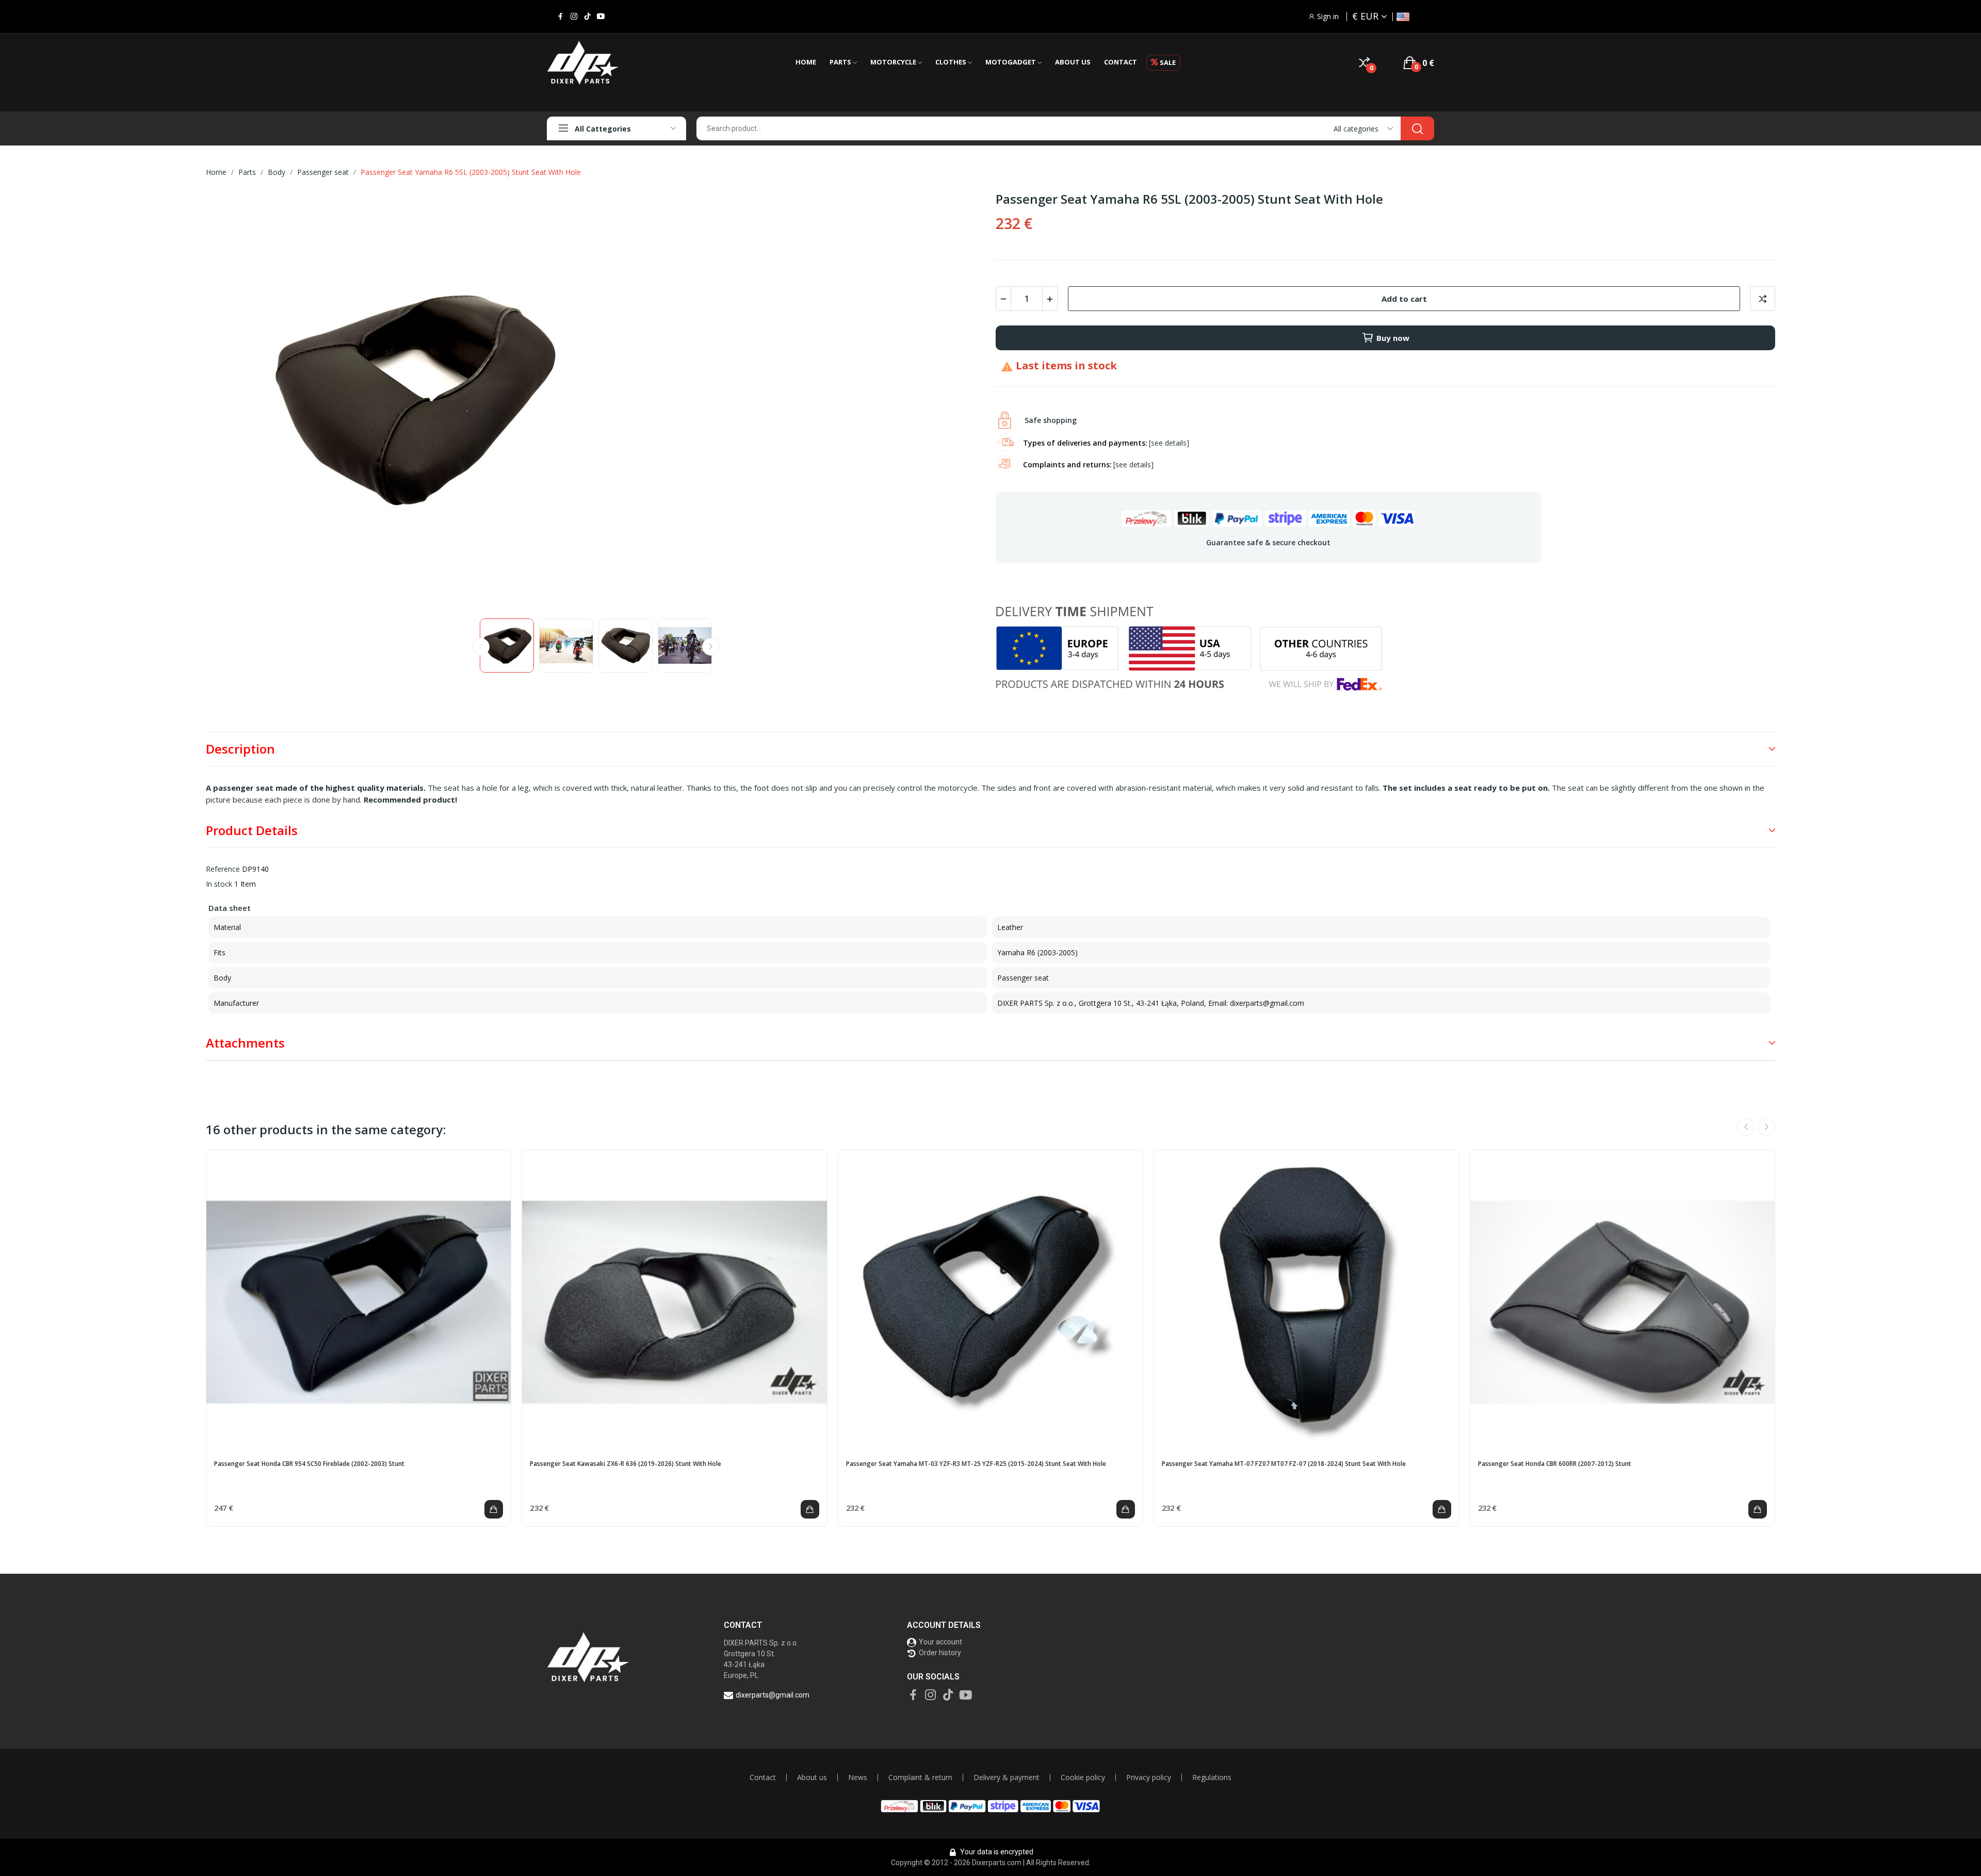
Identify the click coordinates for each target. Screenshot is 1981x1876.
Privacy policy (1149, 1777)
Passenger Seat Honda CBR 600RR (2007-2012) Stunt (1555, 1464)
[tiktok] (587, 17)
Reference (223, 869)
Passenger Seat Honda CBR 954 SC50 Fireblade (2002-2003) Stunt (309, 1464)
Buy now (1393, 338)
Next (961, 401)
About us (812, 1777)
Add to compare (1763, 299)
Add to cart (1404, 299)
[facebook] (561, 17)
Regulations (1212, 1777)
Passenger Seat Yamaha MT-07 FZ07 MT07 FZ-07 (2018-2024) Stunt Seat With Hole (1284, 1464)
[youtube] (601, 17)
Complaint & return (920, 1777)
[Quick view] (359, 1302)
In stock (219, 884)
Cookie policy (1083, 1777)
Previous (230, 401)
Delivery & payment (1006, 1777)
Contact (763, 1777)
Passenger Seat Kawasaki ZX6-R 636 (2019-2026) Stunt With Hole (626, 1464)
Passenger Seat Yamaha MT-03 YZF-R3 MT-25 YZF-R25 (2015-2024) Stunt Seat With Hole (976, 1464)
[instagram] (574, 17)
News (858, 1777)
